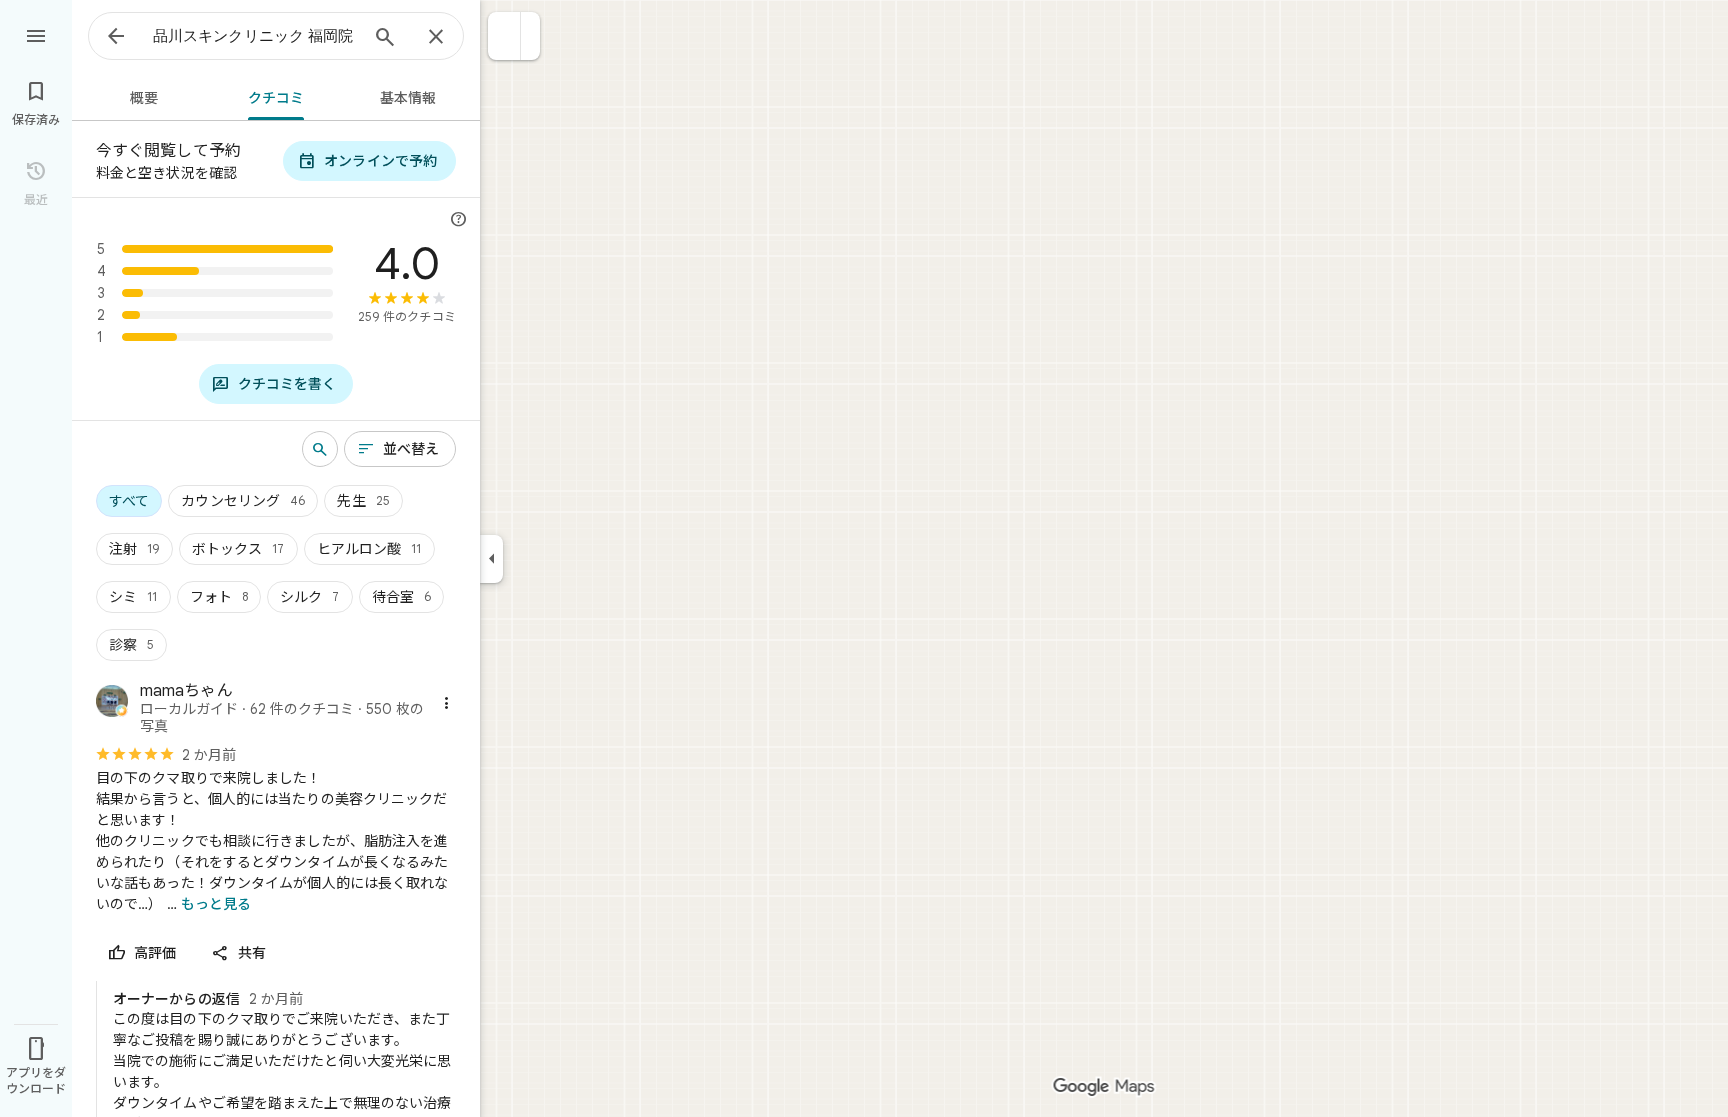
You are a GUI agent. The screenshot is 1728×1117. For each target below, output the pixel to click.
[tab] (140, 96)
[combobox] (255, 36)
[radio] (129, 501)
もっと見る (216, 904)
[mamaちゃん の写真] (112, 703)
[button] (504, 36)
